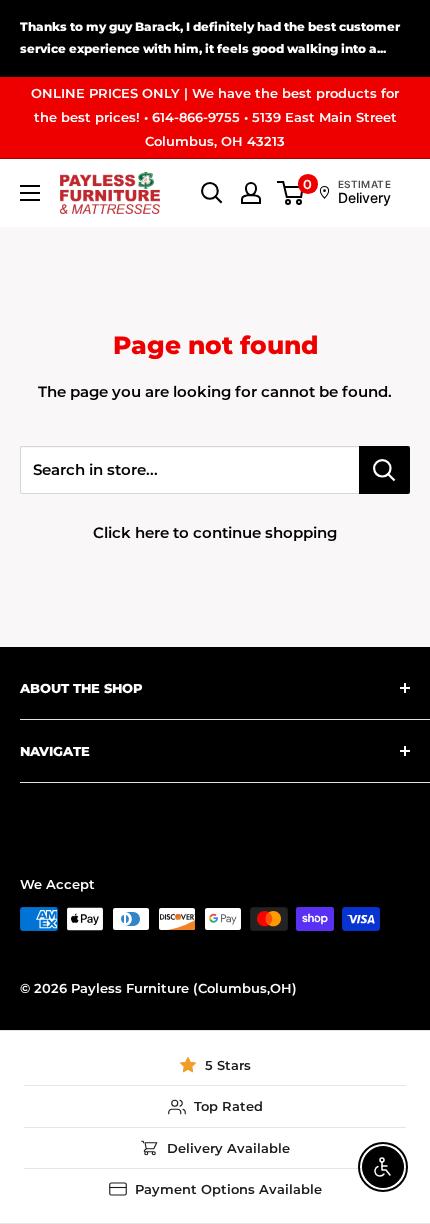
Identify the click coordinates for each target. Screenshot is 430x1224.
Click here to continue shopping (215, 532)
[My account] (251, 193)
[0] (291, 193)
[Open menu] (30, 193)
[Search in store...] (384, 470)
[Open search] (212, 193)
